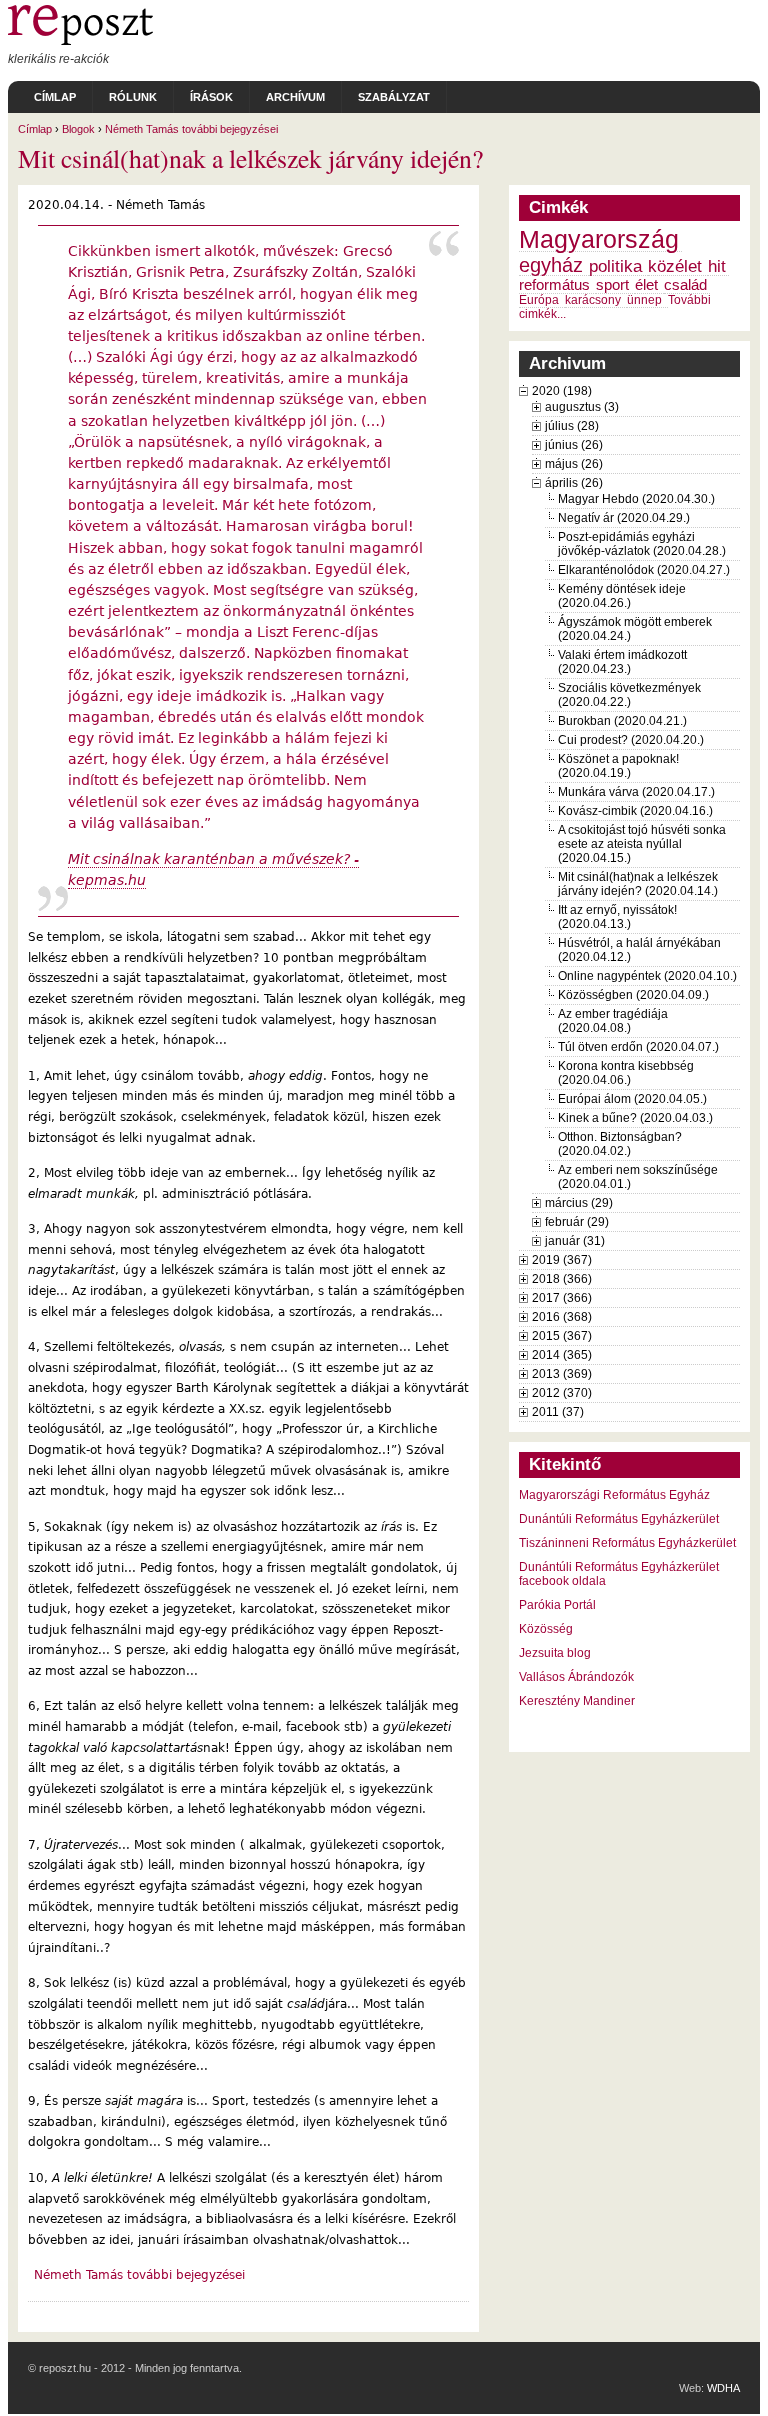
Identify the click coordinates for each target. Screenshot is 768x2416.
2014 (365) (562, 1355)
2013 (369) (562, 1374)
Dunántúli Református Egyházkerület (619, 1519)
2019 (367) (562, 1260)
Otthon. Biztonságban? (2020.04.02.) (620, 1144)
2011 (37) (558, 1412)
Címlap (55, 97)
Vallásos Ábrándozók (576, 1677)
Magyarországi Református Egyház (614, 1495)
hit (717, 266)
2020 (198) (562, 391)
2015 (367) (562, 1336)
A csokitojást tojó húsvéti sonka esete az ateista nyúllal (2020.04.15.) (642, 844)
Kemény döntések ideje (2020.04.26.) (622, 596)
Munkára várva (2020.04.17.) (636, 792)
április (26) (574, 483)
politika (615, 266)
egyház (551, 265)
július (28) (572, 426)
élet (646, 285)
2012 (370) (562, 1393)
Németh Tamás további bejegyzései (191, 129)
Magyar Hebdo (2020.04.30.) (636, 499)
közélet (675, 266)
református (554, 285)
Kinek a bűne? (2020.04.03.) (635, 1118)
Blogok (78, 129)
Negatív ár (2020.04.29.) (624, 518)
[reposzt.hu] (80, 41)
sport (612, 285)
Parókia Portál (557, 1605)
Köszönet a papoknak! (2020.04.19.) (618, 766)
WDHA (723, 2388)
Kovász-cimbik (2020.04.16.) (635, 811)
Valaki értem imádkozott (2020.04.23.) (622, 662)
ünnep (644, 300)
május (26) (574, 464)
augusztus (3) (582, 407)
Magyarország (599, 239)
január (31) (575, 1241)
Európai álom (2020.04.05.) (632, 1099)
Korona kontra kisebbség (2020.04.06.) (626, 1073)
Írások (211, 97)
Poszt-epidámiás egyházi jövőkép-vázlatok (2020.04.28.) (642, 544)
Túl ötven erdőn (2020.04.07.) (638, 1047)
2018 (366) (562, 1279)
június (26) (574, 445)
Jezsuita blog (555, 1653)
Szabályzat (394, 97)
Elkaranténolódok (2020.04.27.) (644, 570)
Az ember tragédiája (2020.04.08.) (613, 1021)
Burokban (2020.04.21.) (622, 721)
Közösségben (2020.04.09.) (633, 995)
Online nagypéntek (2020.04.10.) (647, 976)
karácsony (593, 300)
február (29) (577, 1222)
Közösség (546, 1629)
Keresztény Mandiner (577, 1701)
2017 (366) (562, 1298)
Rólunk (133, 97)
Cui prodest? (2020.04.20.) (631, 740)
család (685, 285)
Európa (539, 300)
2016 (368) (562, 1317)
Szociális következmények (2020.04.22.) (629, 695)
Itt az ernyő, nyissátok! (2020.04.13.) (617, 917)
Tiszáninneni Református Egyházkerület (627, 1543)
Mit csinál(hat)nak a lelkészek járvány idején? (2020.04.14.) (638, 884)
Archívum (295, 97)
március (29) (579, 1203)
